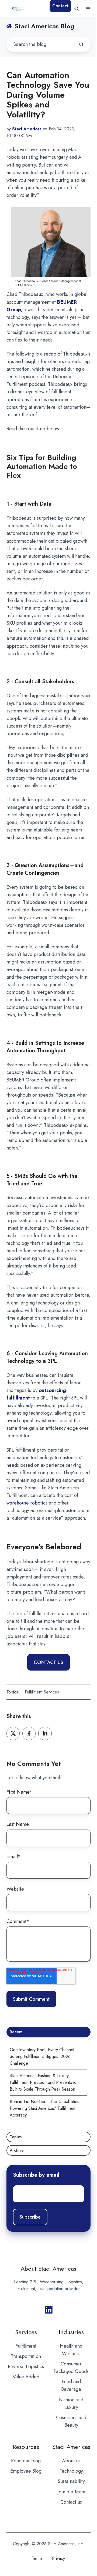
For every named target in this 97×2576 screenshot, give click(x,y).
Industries (71, 2332)
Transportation (26, 2356)
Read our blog (26, 2461)
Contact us (71, 2502)
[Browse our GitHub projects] (49, 2310)
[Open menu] (88, 9)
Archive (17, 2150)
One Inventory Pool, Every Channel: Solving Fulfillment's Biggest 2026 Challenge (43, 2056)
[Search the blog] (81, 45)
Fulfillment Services (42, 1692)
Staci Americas (71, 2447)
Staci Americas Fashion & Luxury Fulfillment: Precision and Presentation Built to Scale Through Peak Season (44, 2082)
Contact (60, 6)
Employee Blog (26, 2471)
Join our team (71, 2492)
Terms (37, 2558)
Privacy (58, 2558)
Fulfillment (26, 2346)
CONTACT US (48, 1662)
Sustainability (71, 2481)
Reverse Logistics (26, 2367)
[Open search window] (77, 9)
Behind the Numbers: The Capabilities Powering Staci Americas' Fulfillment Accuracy (44, 2108)
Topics (16, 2137)
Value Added (26, 2377)
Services (26, 2332)
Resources (26, 2447)
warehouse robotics (27, 1503)
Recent (16, 2032)
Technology (71, 2471)
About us (71, 2461)
